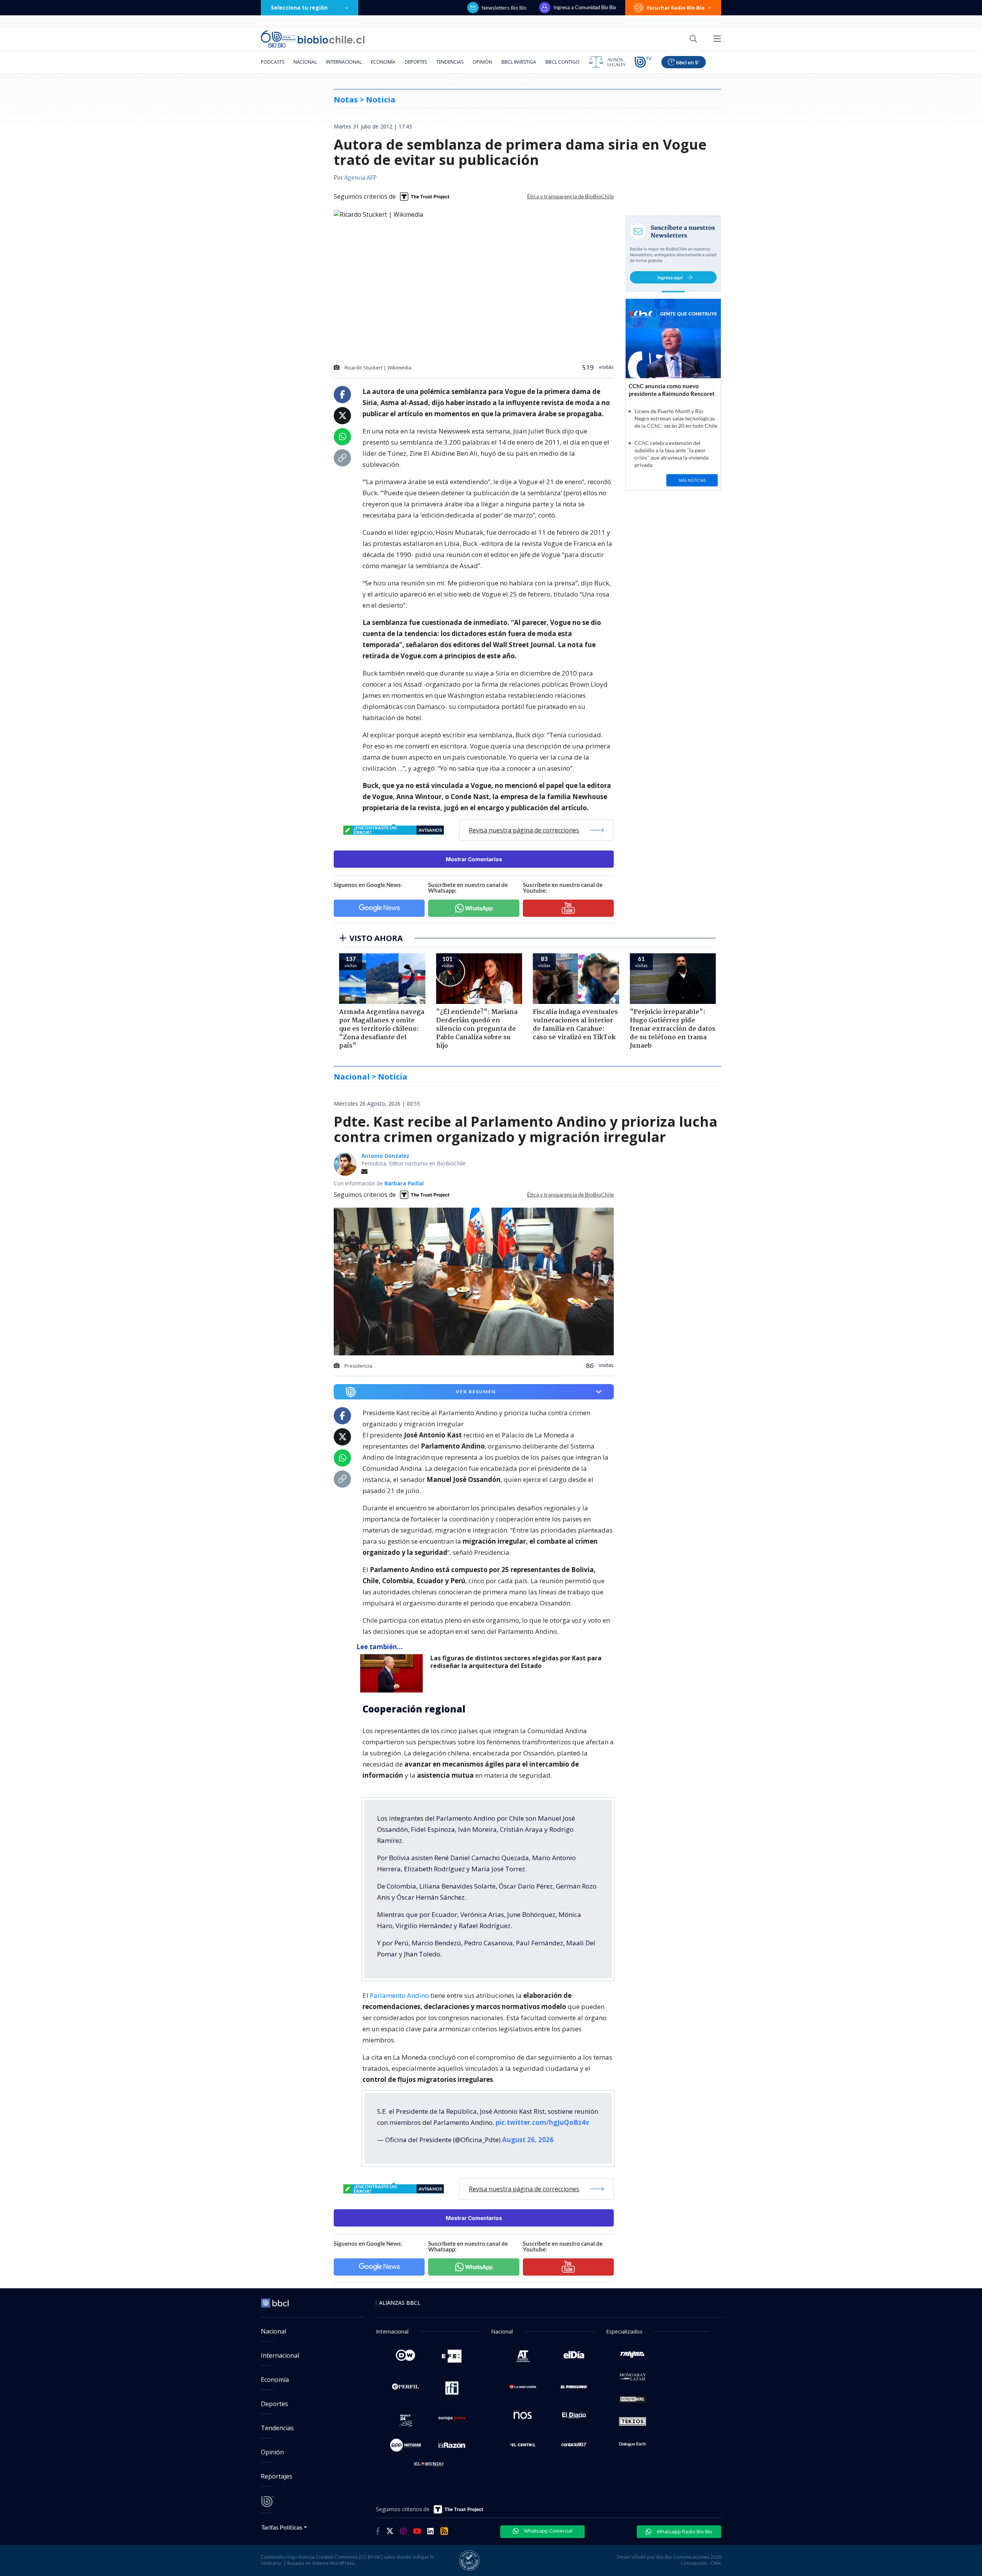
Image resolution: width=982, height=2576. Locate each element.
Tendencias (450, 62)
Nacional (305, 62)
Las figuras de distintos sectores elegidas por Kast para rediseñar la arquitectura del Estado (516, 1662)
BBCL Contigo (563, 62)
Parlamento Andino (399, 1995)
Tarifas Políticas (282, 2527)
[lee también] (393, 1673)
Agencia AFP (360, 178)
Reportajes (277, 2476)
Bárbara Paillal (404, 1183)
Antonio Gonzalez (385, 1156)
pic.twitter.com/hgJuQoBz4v (542, 2122)
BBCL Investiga (519, 62)
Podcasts (273, 62)
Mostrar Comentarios (474, 859)
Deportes (416, 62)
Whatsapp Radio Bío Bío (684, 2532)
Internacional (344, 62)
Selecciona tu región (299, 7)
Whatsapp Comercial (548, 2531)
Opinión (482, 62)
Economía (383, 62)
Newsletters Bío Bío (504, 8)
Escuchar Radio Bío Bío (676, 8)
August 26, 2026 (528, 2140)
